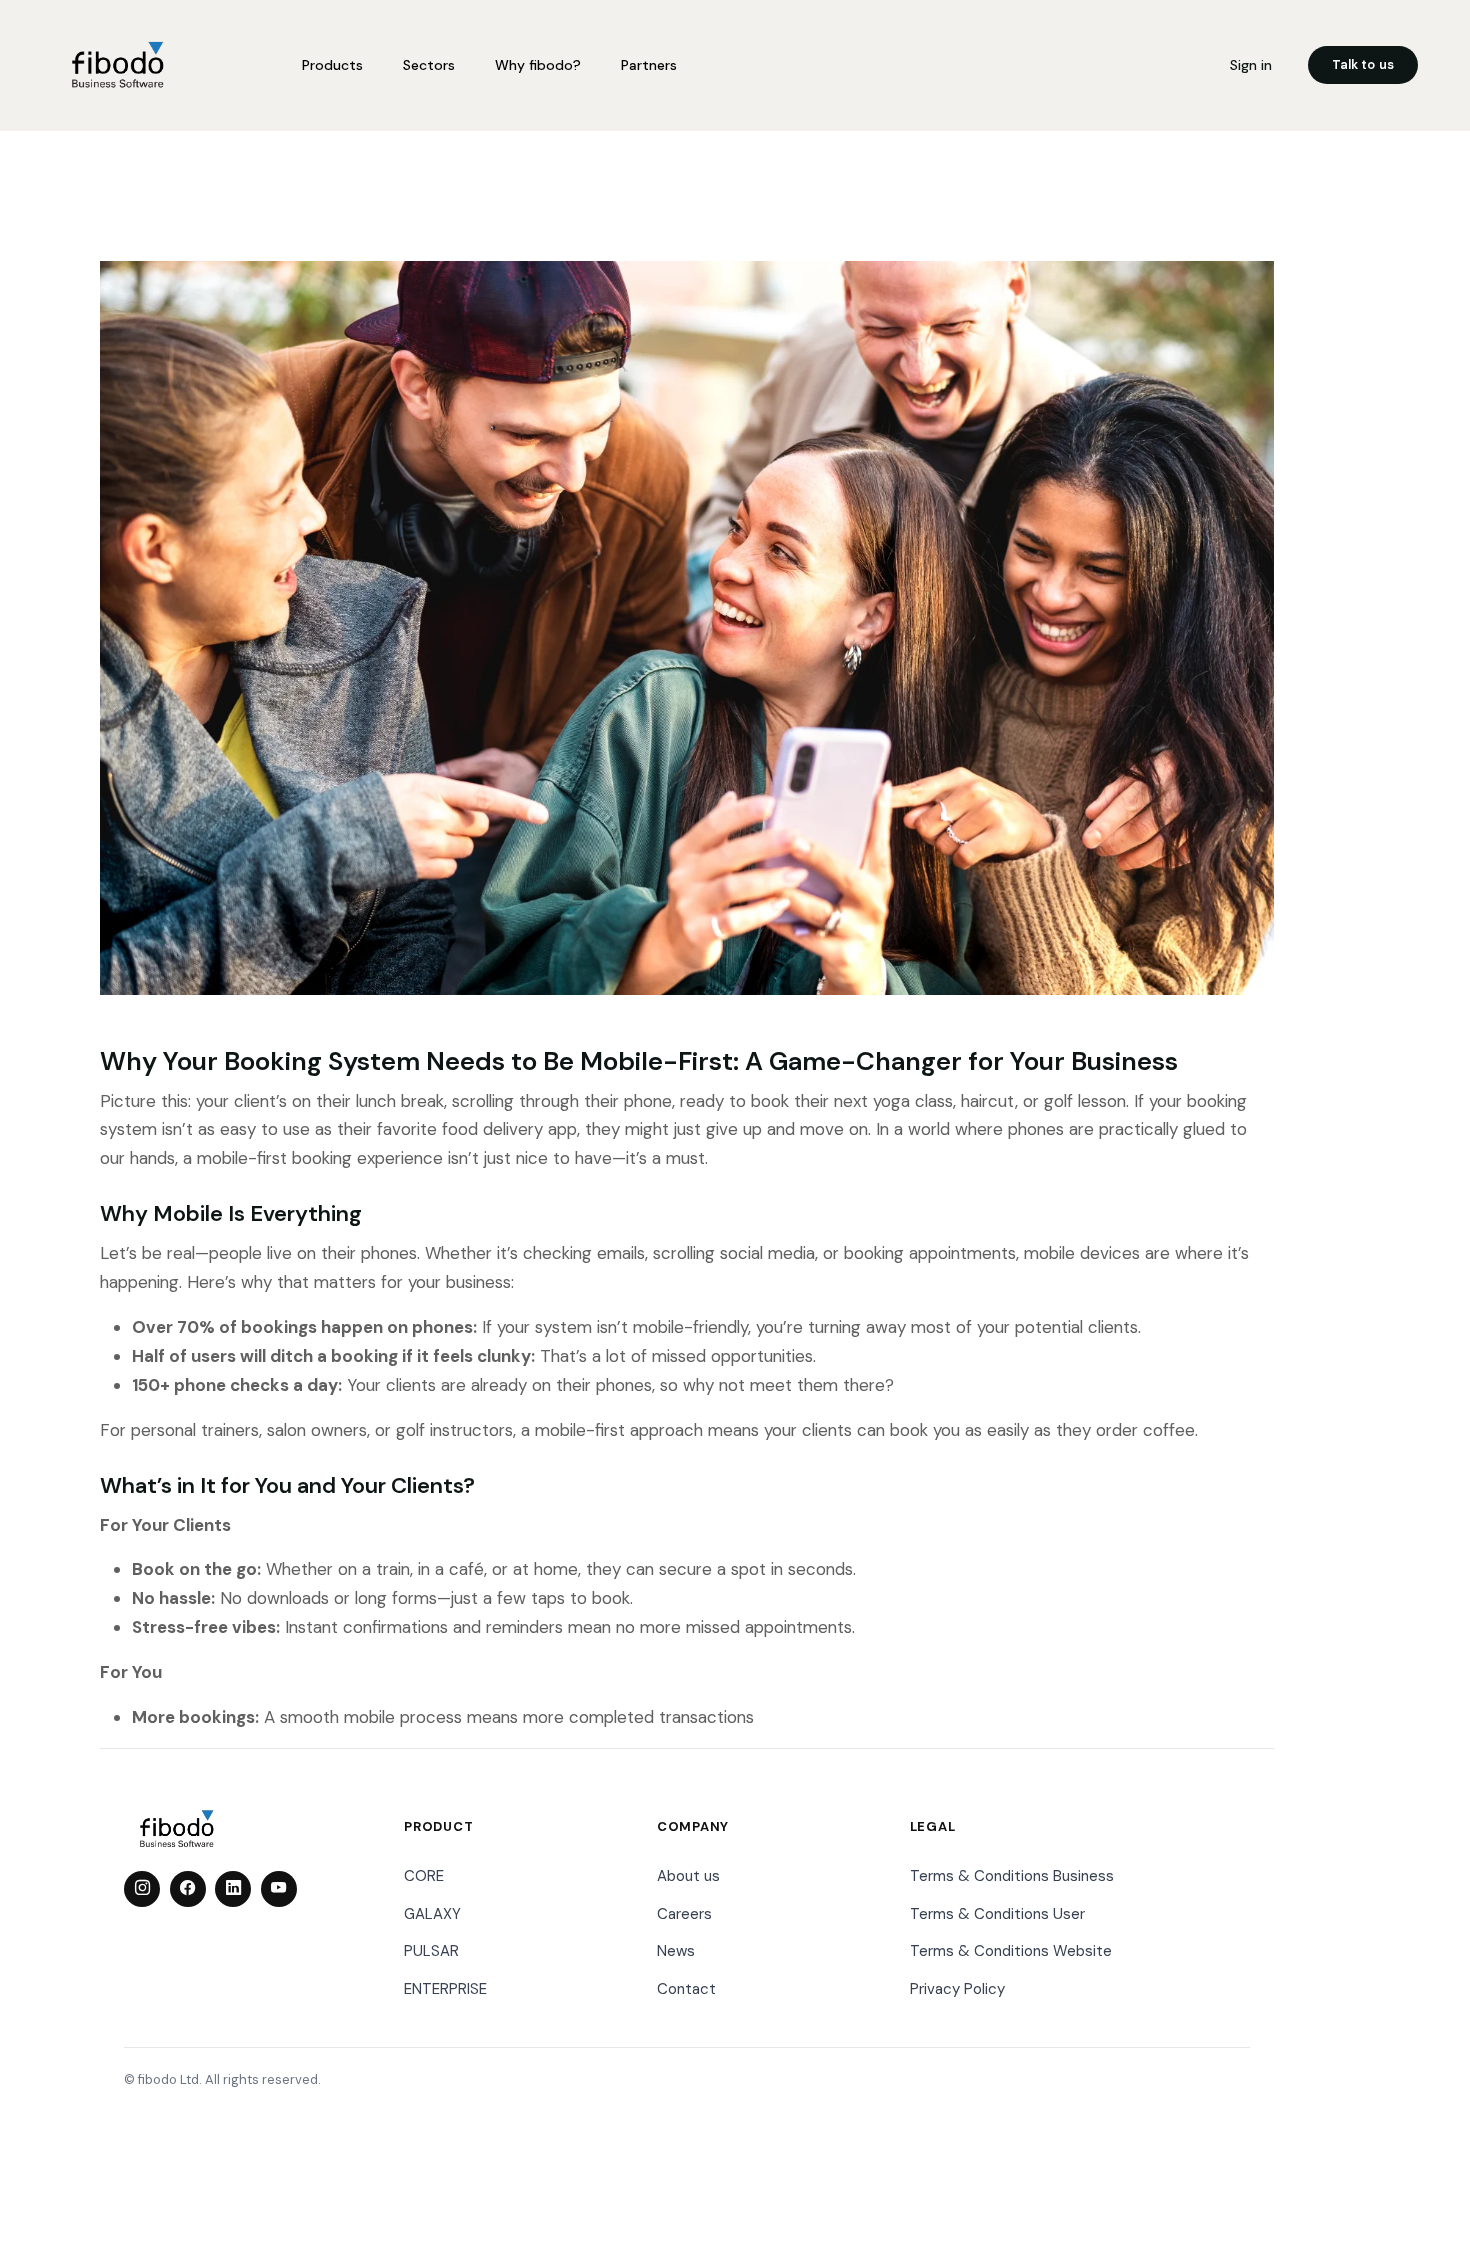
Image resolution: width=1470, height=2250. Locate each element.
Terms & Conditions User (997, 1914)
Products (332, 65)
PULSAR (431, 1951)
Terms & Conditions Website (1011, 1951)
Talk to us (1363, 64)
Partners (649, 65)
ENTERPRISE (445, 1989)
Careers (684, 1914)
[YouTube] (279, 1889)
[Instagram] (142, 1889)
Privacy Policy (957, 1989)
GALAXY (432, 1914)
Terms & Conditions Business (1012, 1876)
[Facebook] (188, 1889)
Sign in (1251, 65)
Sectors (429, 65)
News (676, 1951)
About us (688, 1876)
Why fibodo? (538, 65)
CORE (424, 1876)
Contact (686, 1989)
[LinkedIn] (233, 1889)
